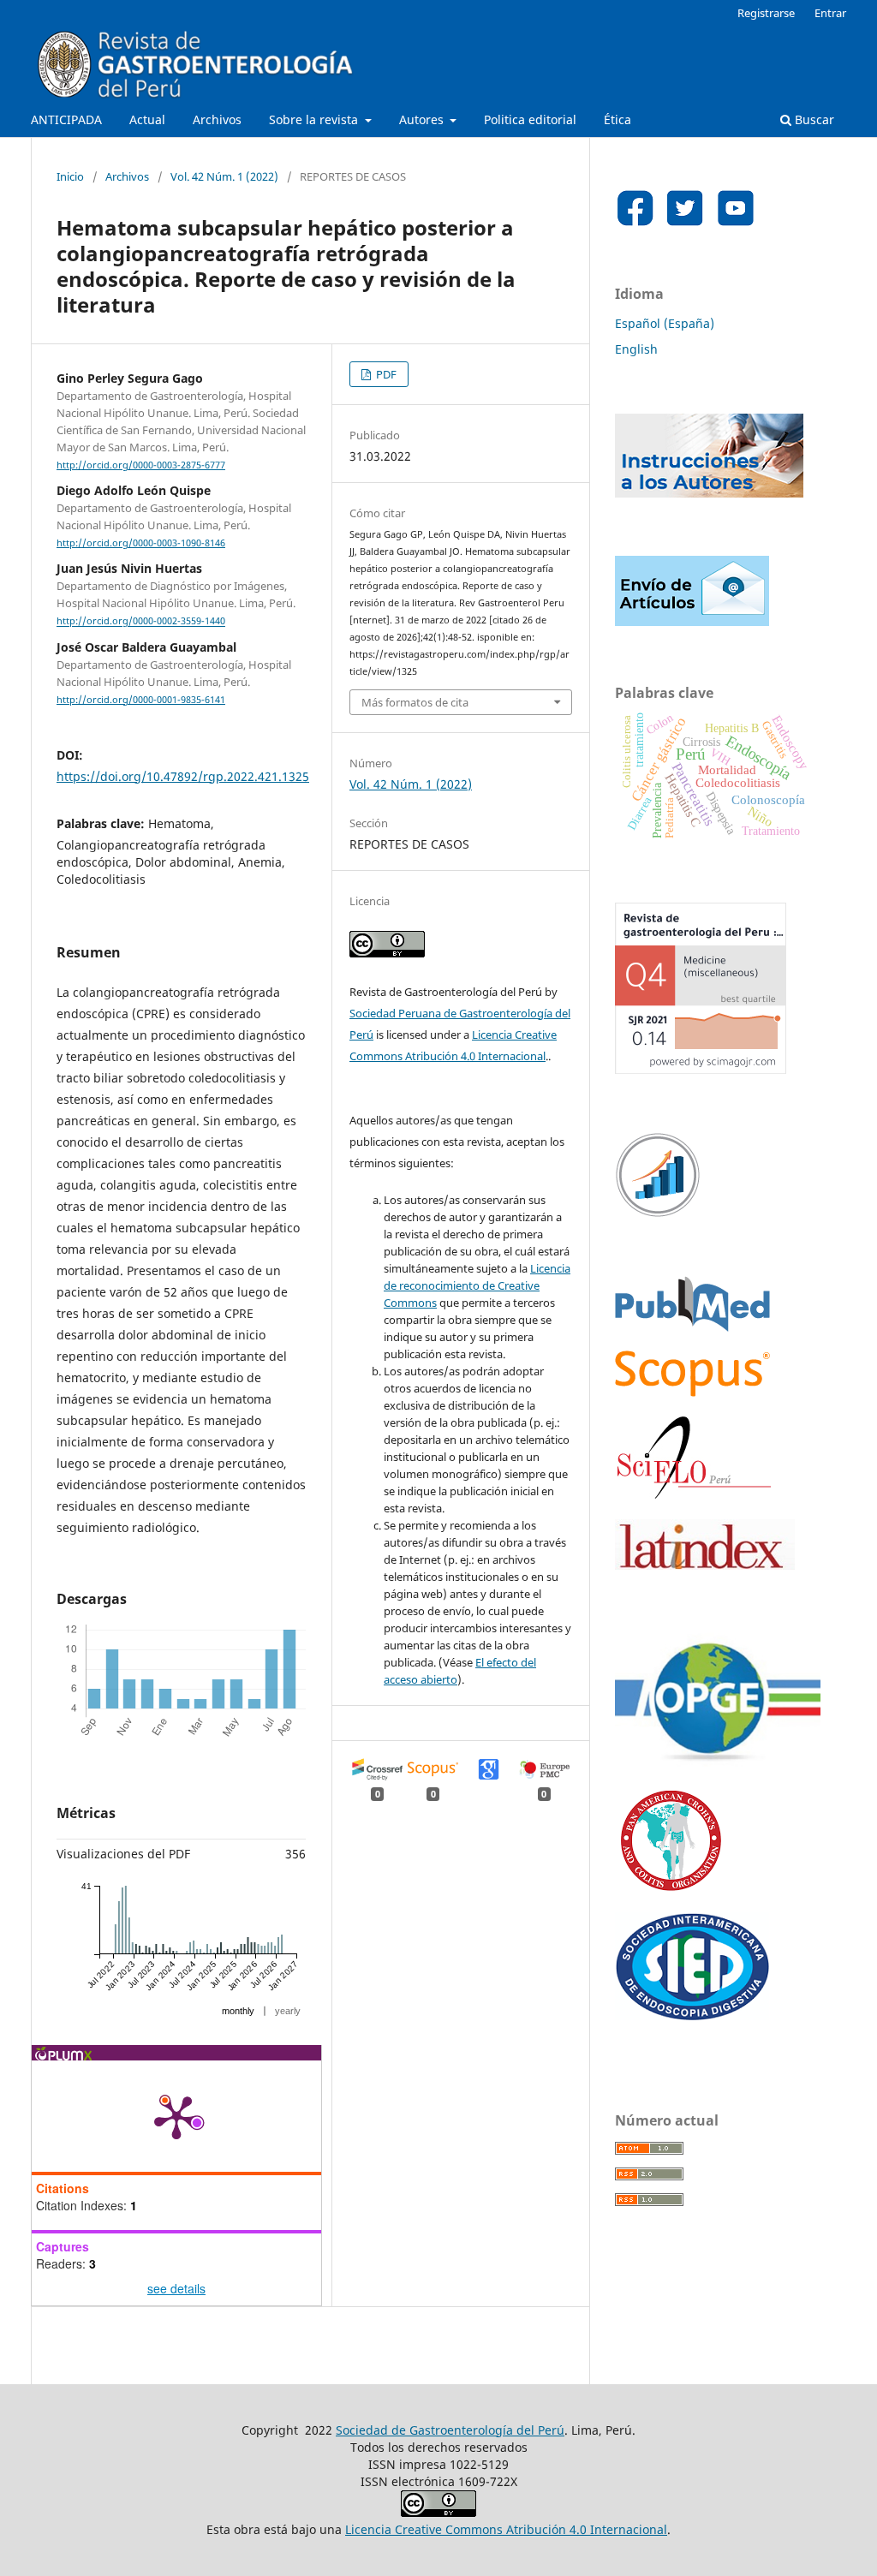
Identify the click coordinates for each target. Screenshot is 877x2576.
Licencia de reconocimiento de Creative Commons (477, 1285)
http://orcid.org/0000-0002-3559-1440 (141, 622)
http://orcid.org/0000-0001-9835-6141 (141, 700)
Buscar (813, 119)
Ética (617, 119)
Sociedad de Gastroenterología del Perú (450, 2430)
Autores (423, 119)
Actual (147, 119)
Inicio (70, 176)
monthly (238, 2011)
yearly (288, 2011)
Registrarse (766, 13)
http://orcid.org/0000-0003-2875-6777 (141, 465)
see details (176, 2288)
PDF (385, 374)
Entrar (830, 13)
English (636, 349)
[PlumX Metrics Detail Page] (176, 2116)
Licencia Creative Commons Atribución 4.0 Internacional (506, 2529)
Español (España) (665, 323)
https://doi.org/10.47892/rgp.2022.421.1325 (183, 776)
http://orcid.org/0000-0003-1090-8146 (141, 543)
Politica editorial (530, 119)
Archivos (217, 119)
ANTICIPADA (66, 119)
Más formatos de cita (415, 702)
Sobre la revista (315, 119)
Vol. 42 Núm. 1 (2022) (224, 176)
